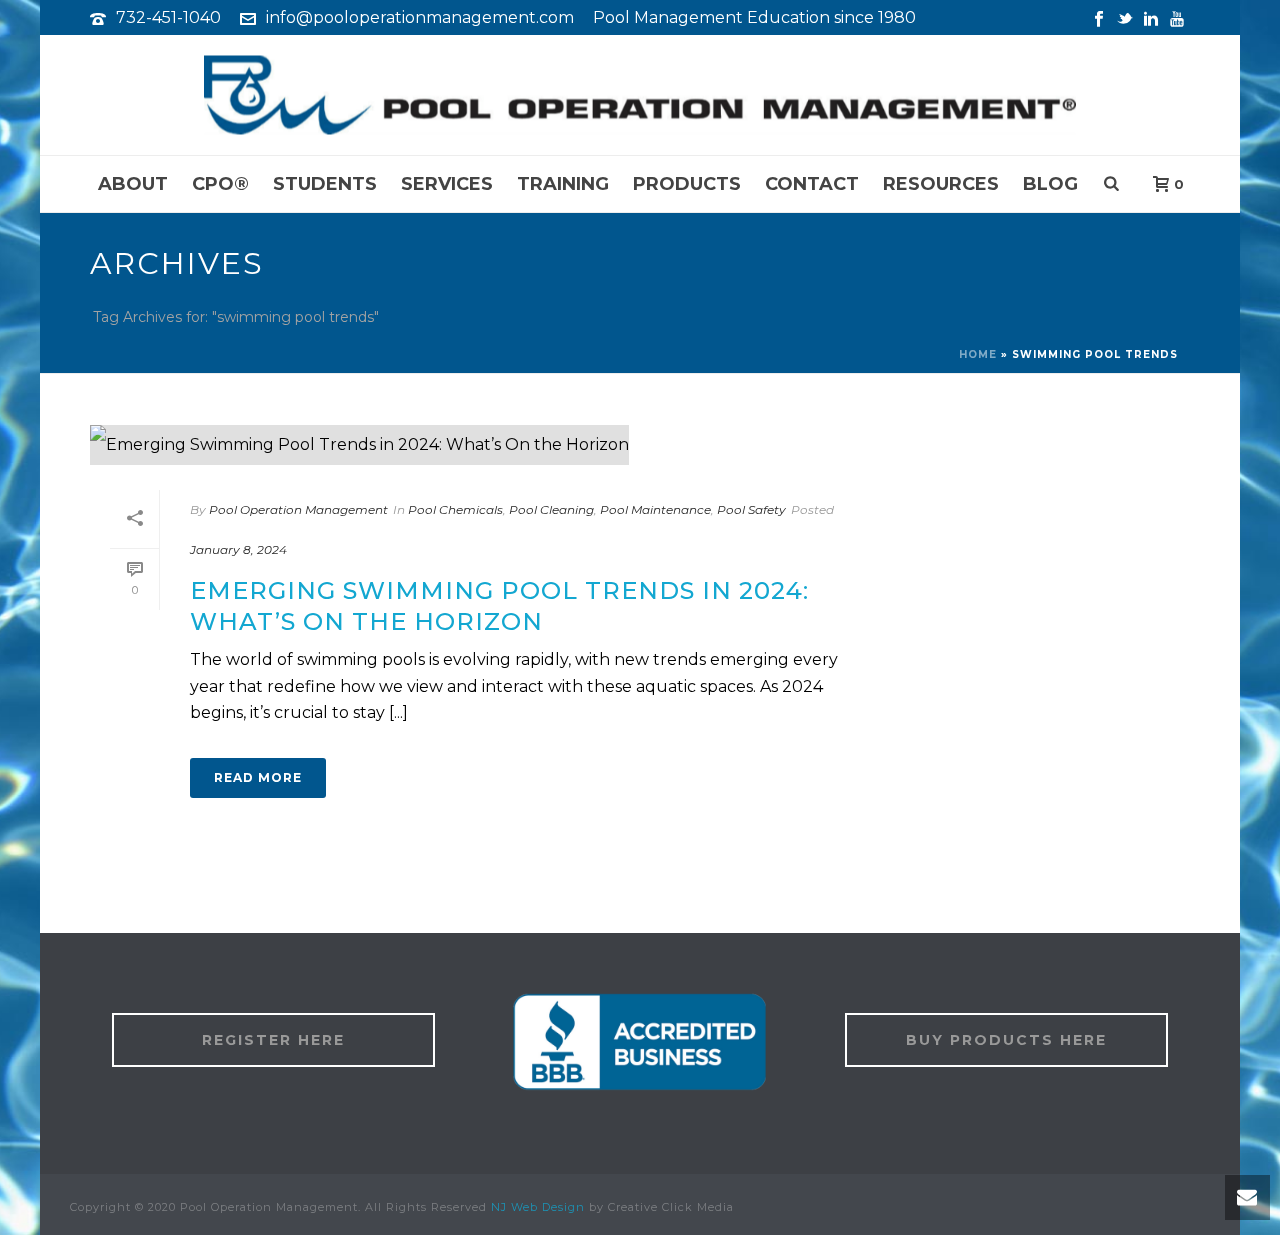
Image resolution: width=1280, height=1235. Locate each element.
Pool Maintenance (655, 509)
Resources (941, 184)
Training (563, 184)
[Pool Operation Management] (640, 95)
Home (978, 354)
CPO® (220, 184)
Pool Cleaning (551, 509)
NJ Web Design (538, 1207)
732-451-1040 (168, 17)
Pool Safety (751, 509)
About (133, 184)
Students (325, 184)
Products (687, 184)
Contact (812, 184)
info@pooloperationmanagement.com (420, 17)
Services (447, 184)
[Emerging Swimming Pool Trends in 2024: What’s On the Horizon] (486, 444)
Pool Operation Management (298, 509)
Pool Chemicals (455, 509)
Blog (1050, 184)
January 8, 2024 (238, 549)
